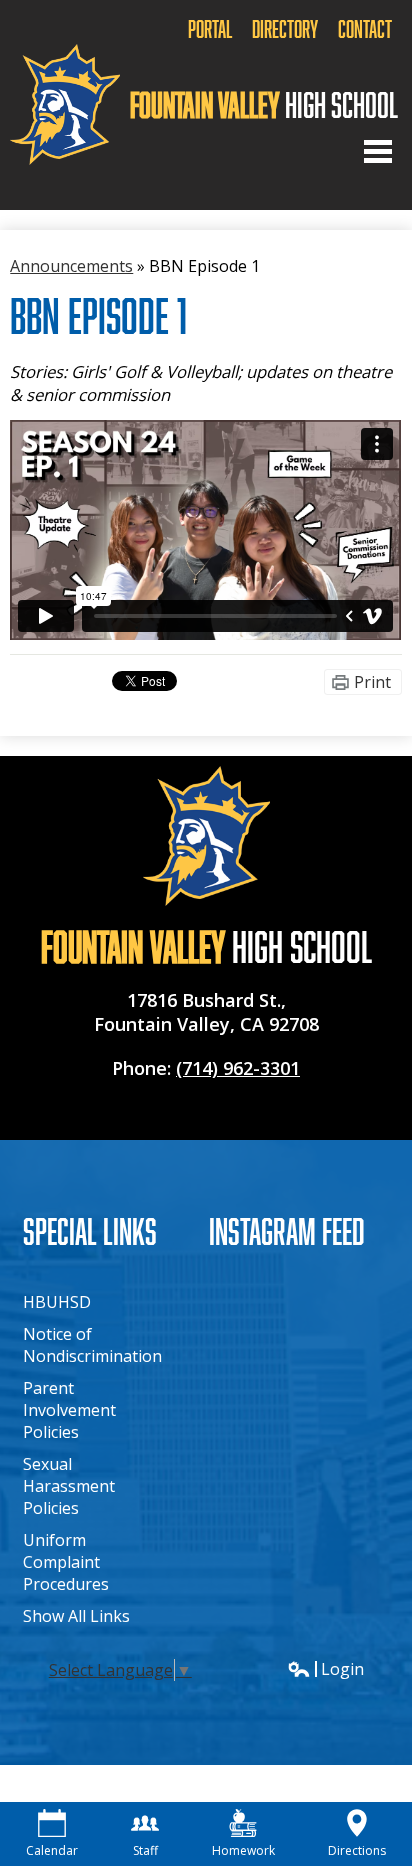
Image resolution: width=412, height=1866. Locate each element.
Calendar (52, 1850)
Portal (210, 28)
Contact (365, 28)
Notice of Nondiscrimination (92, 1345)
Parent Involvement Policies (69, 1410)
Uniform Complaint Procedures (66, 1562)
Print (372, 682)
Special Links (90, 1230)
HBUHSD (57, 1302)
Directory (285, 28)
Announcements (71, 266)
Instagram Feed (287, 1230)
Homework (243, 1850)
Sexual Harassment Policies (69, 1486)
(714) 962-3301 (238, 1068)
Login (325, 1669)
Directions (357, 1850)
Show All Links (76, 1616)
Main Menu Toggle (378, 151)
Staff (145, 1850)
